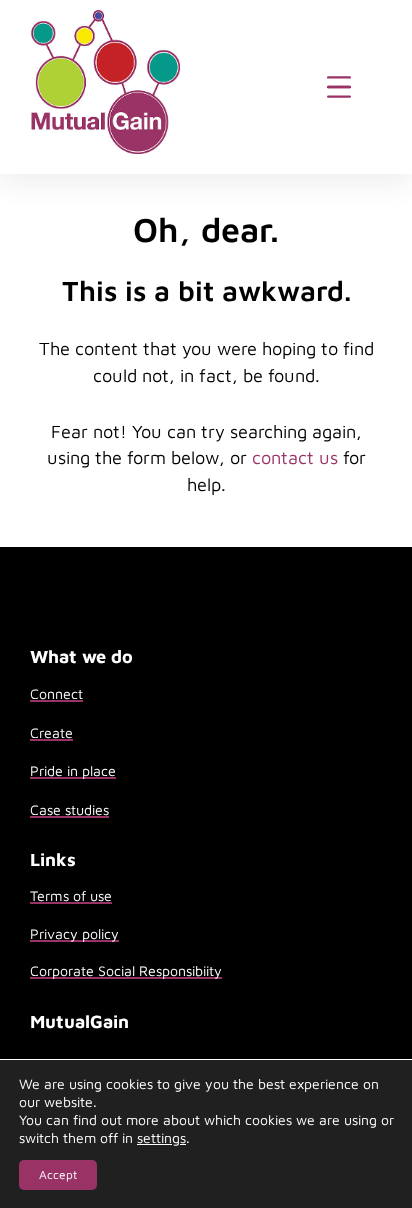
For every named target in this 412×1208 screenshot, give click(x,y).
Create (51, 732)
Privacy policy (74, 933)
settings (161, 1137)
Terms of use (71, 895)
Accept (58, 1174)
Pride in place (73, 770)
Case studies (69, 809)
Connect (56, 693)
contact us (295, 457)
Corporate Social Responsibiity (126, 970)
